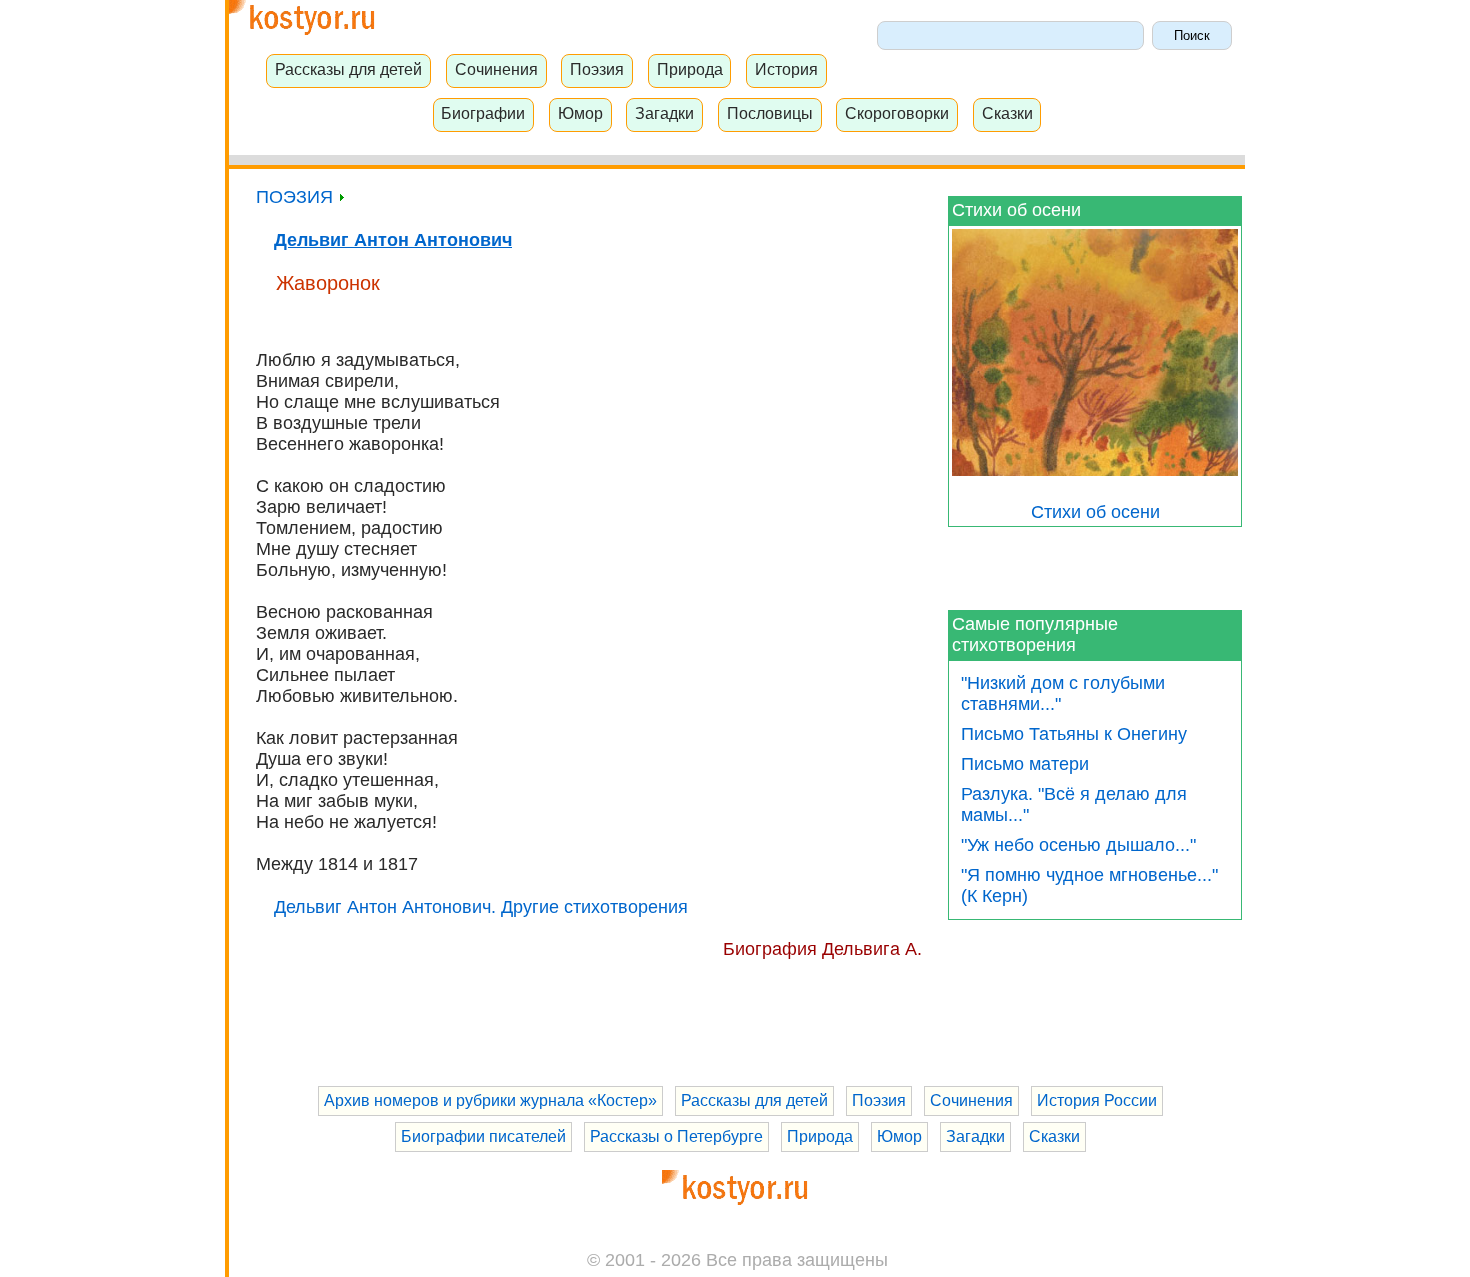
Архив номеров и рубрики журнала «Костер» (490, 1100)
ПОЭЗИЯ (297, 197)
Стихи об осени (1016, 210)
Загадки (664, 113)
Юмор (580, 113)
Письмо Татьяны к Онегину (1074, 734)
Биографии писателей (483, 1136)
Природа (690, 69)
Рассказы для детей (348, 69)
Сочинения (496, 69)
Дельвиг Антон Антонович (393, 240)
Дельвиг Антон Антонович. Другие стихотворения (481, 907)
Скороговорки (897, 113)
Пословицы (770, 113)
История (786, 69)
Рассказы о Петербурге (676, 1136)
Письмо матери (1025, 764)
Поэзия (597, 69)
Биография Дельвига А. (822, 949)
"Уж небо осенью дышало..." (1078, 845)
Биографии (483, 113)
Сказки (1007, 113)
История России (1097, 1100)
